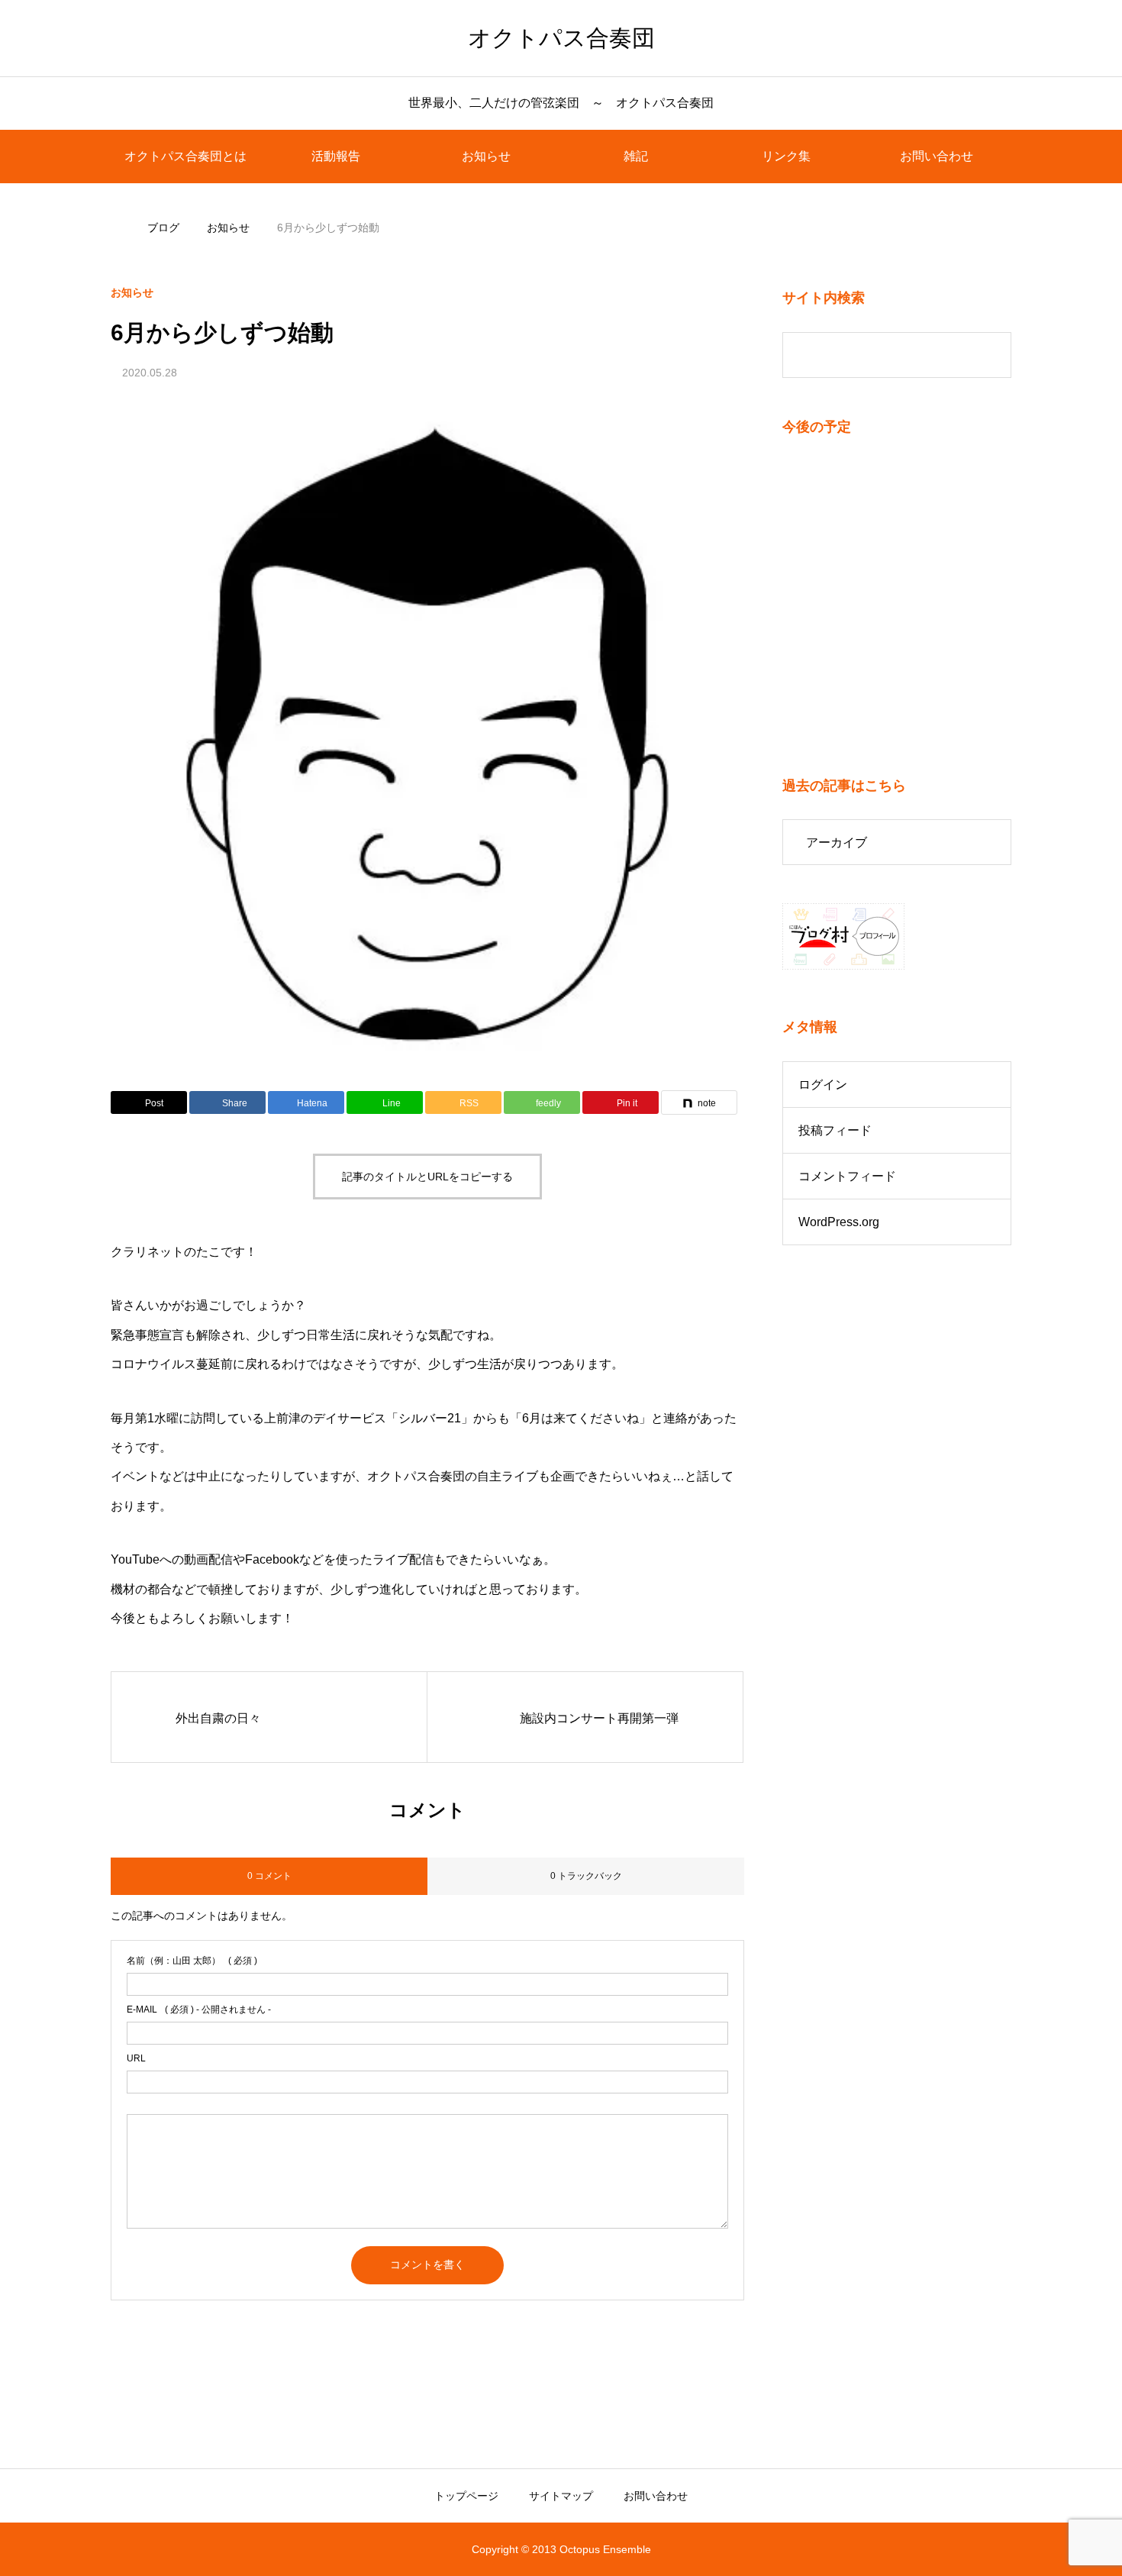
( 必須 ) (192, 1961)
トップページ (466, 2496)
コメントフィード (847, 1176)
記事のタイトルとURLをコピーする (427, 1177)
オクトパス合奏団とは (185, 156)
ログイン (823, 1085)
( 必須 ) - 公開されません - (199, 2009)
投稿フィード (835, 1130)
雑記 (636, 156)
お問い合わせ (937, 156)
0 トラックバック (586, 1876)
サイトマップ (561, 2496)
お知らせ (486, 156)
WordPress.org (839, 1222)
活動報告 (336, 156)
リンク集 (786, 156)
